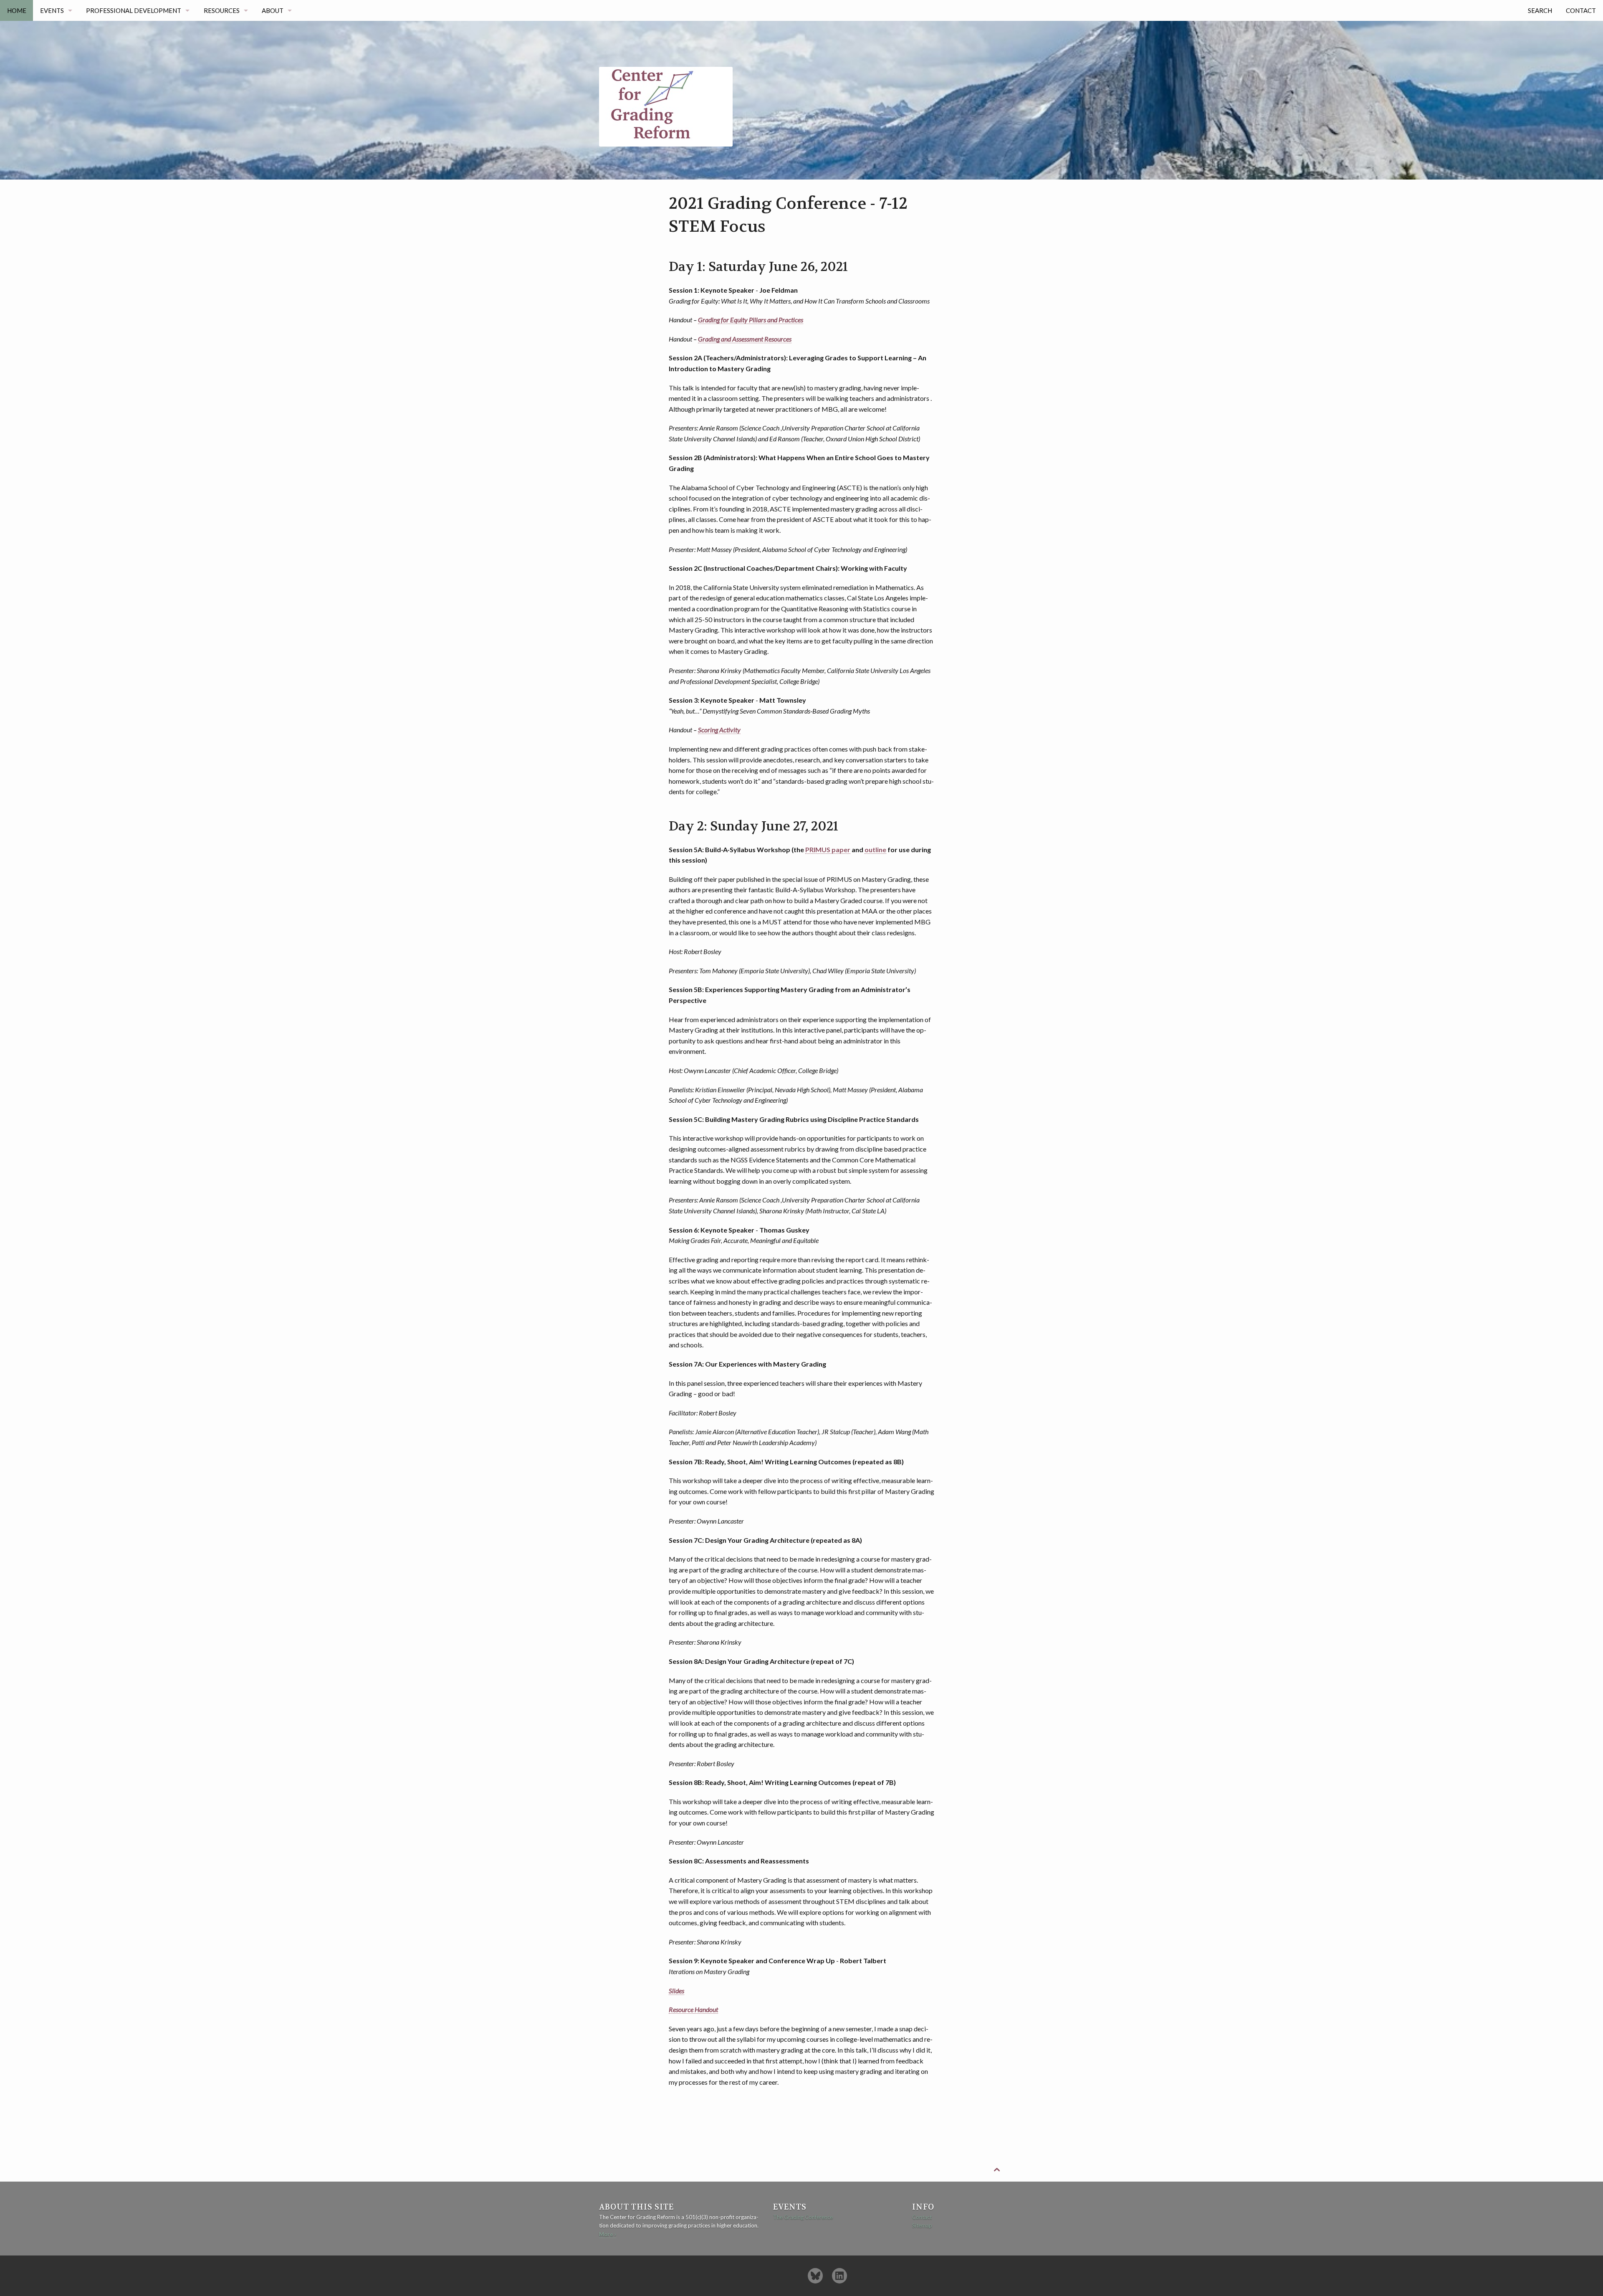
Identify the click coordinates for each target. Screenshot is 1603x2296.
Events (52, 10)
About (273, 10)
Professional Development (134, 10)
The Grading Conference (803, 2217)
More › (608, 2234)
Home (17, 10)
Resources (222, 10)
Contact (1581, 10)
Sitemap (922, 2225)
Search (1540, 10)
